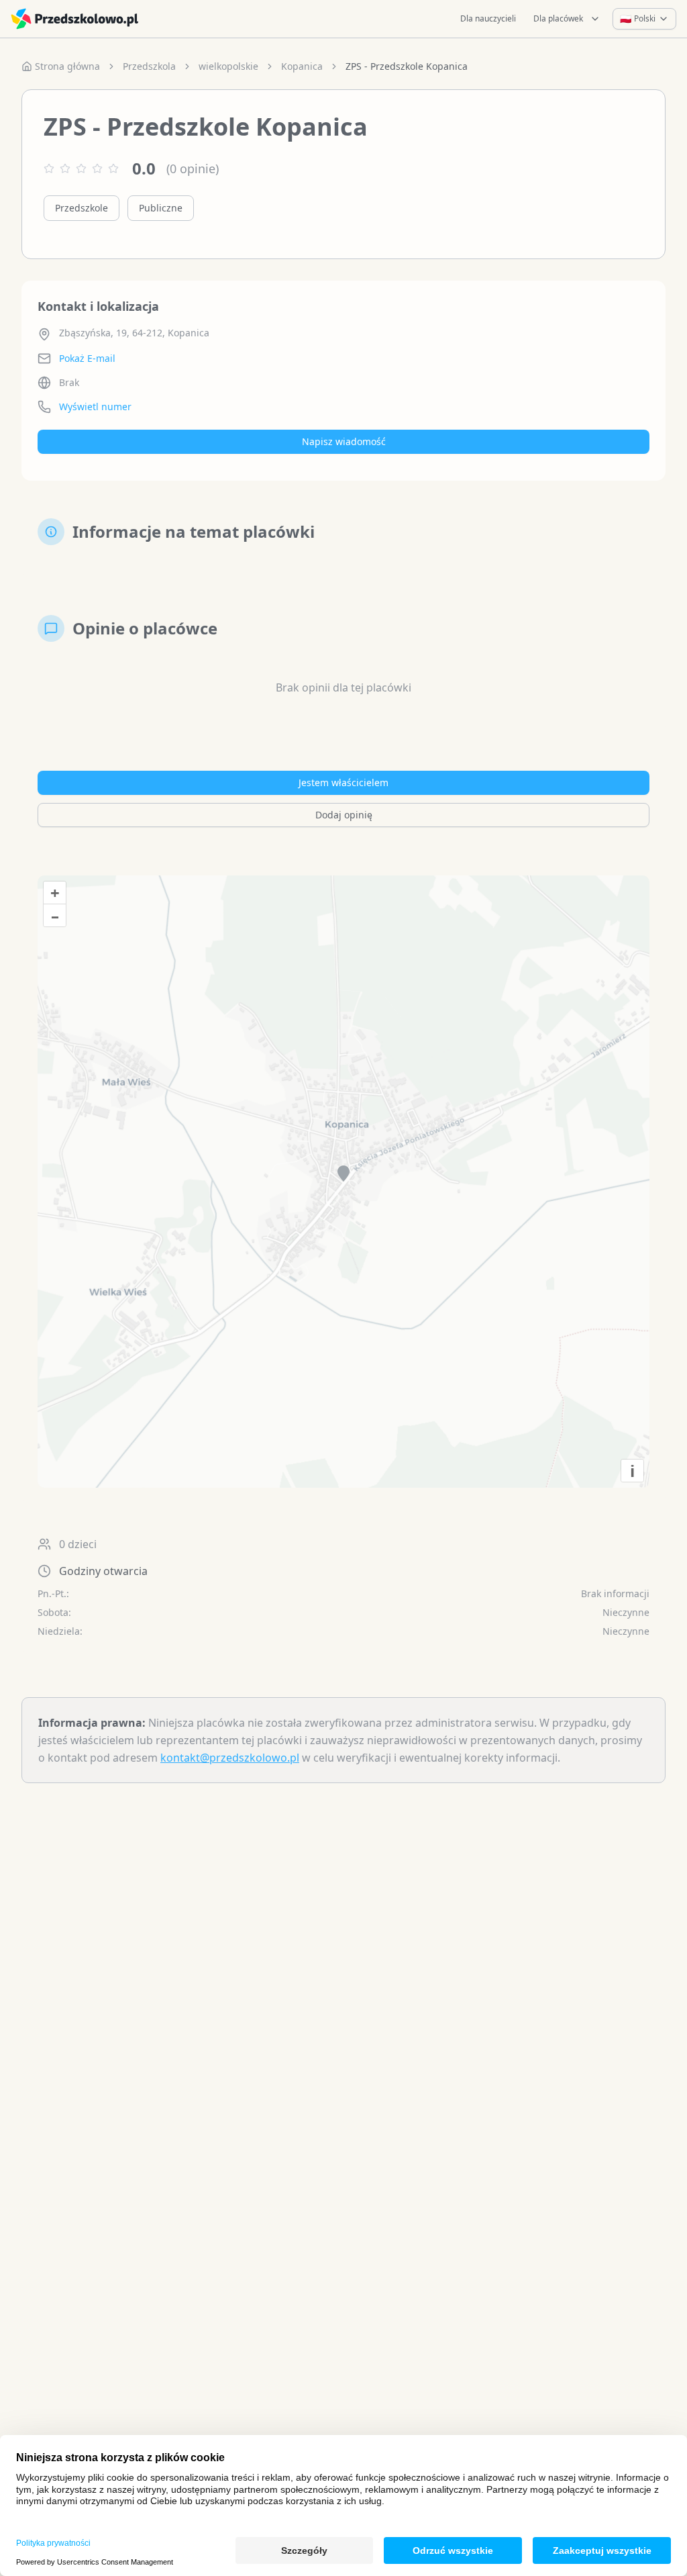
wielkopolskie (228, 66)
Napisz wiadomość (344, 441)
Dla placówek (558, 18)
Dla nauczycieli (488, 18)
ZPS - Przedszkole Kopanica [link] (407, 66)
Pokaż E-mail (87, 358)
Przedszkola (149, 66)
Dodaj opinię (344, 815)
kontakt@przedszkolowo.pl (230, 1758)
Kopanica (302, 66)
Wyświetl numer (95, 407)
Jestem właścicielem (343, 782)
